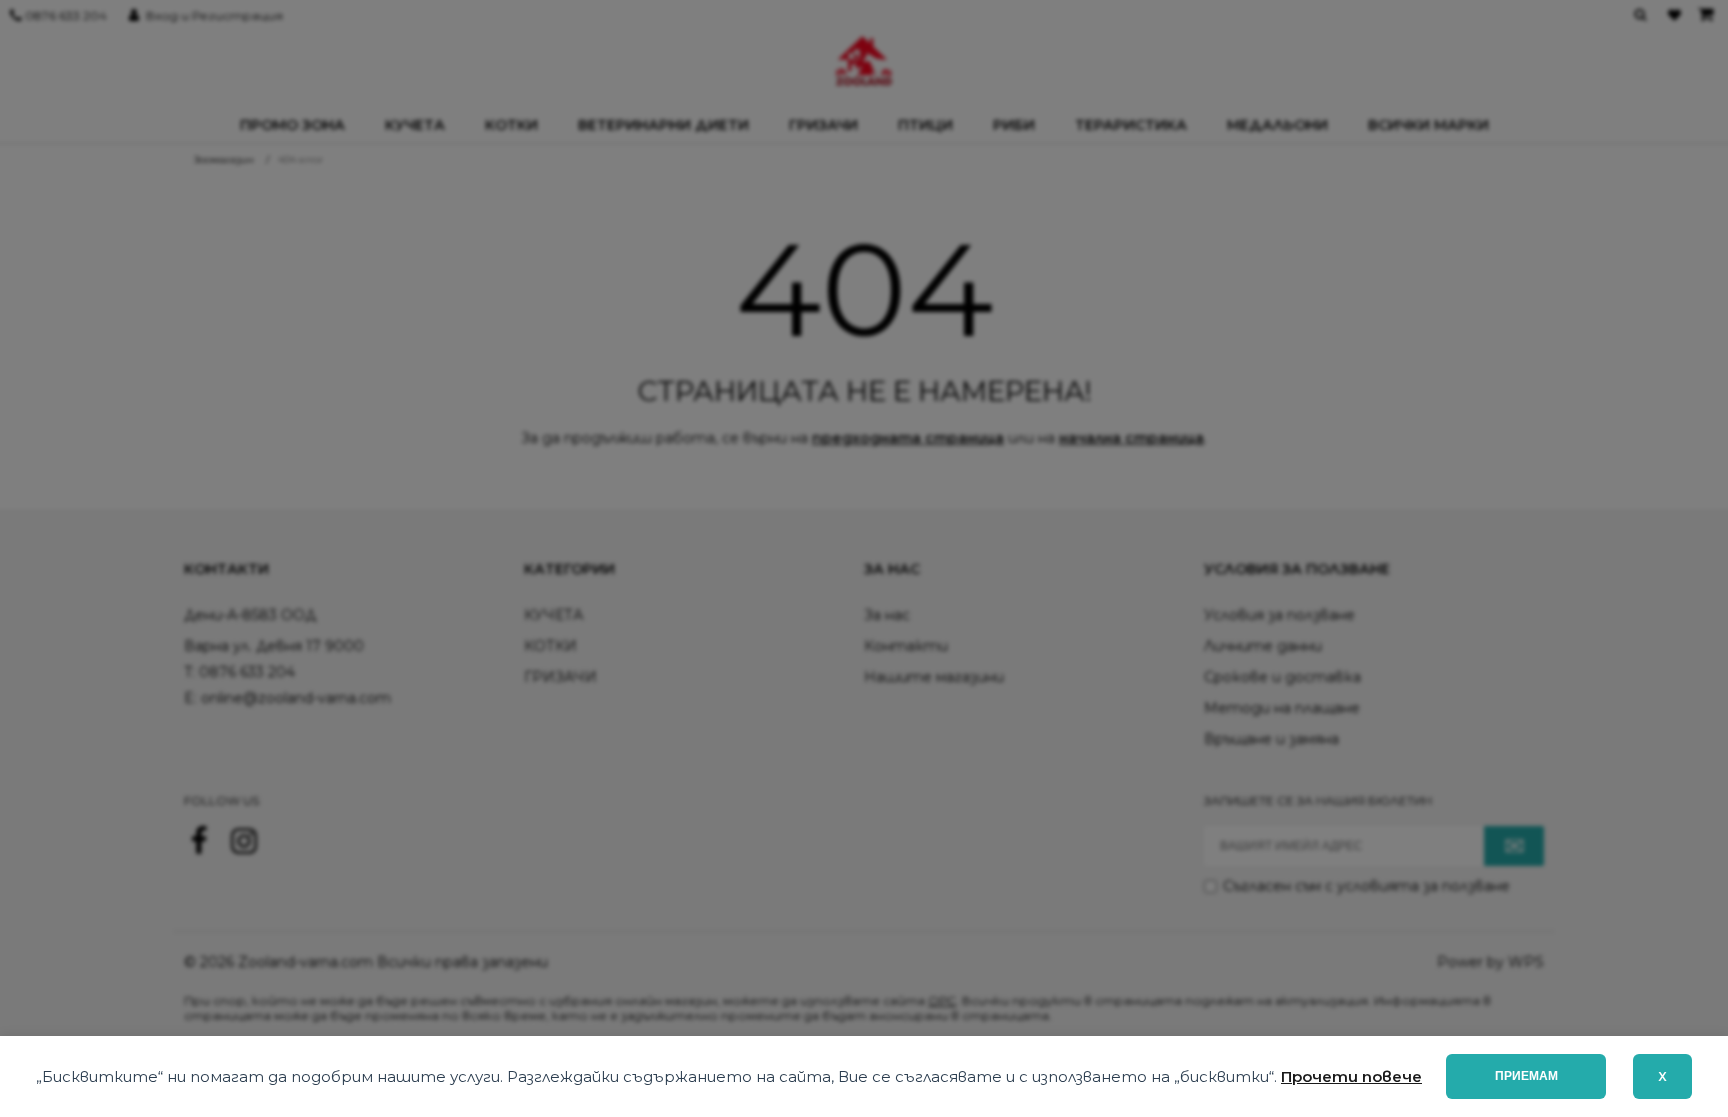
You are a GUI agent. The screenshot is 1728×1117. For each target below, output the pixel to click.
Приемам (1526, 1076)
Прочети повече (1351, 1076)
